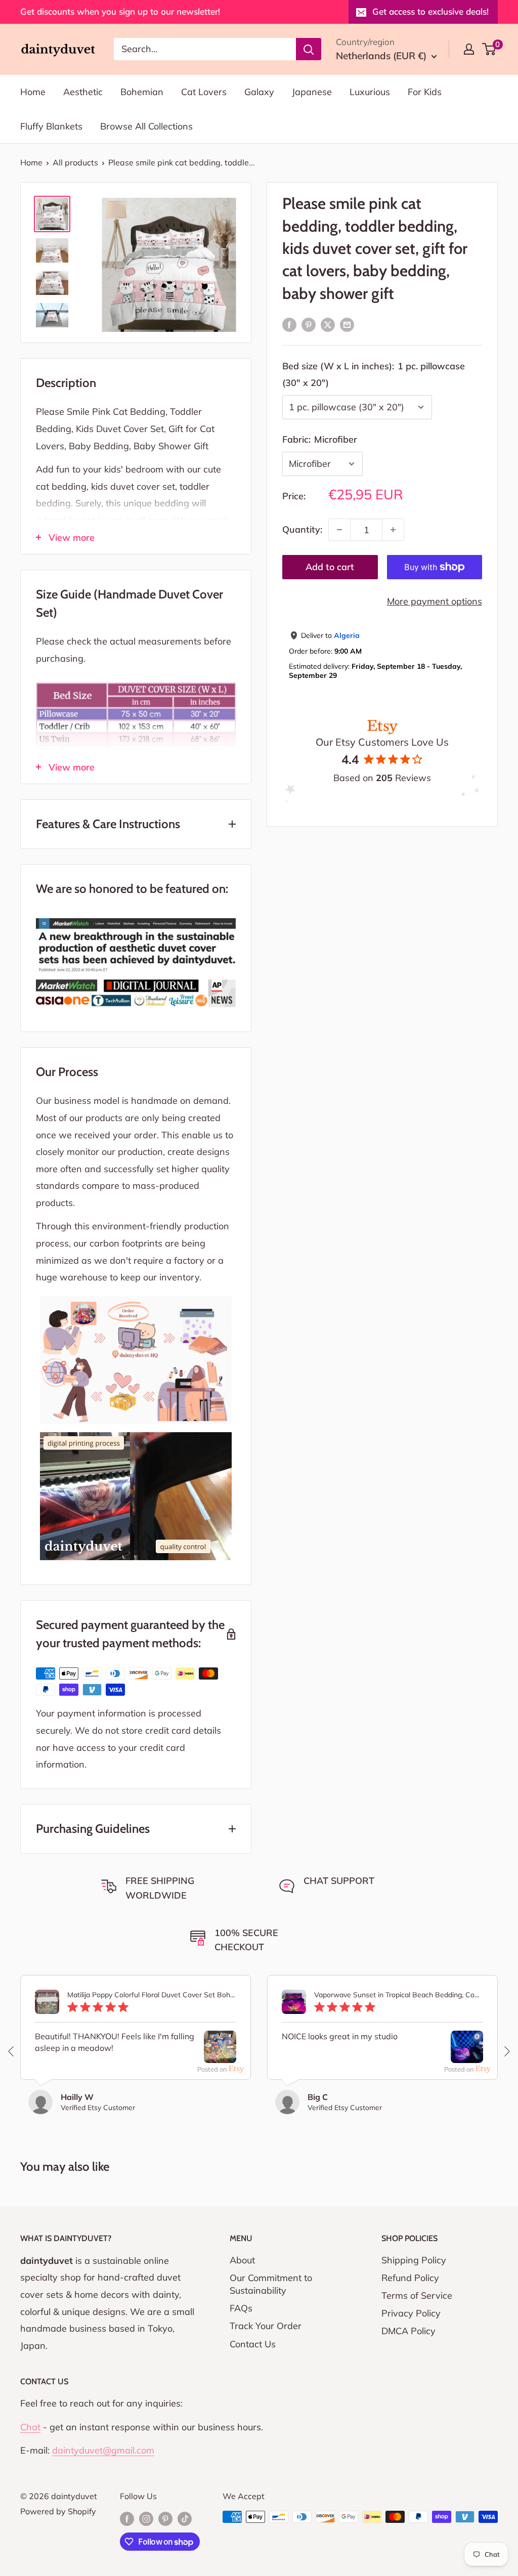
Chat (30, 2427)
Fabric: (320, 439)
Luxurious (370, 92)
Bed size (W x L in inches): (374, 375)
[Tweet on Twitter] (328, 324)
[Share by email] (347, 324)
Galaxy (259, 92)
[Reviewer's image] (220, 2055)
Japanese (312, 92)
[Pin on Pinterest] (309, 324)
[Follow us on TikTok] (185, 2518)
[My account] (469, 49)
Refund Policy (410, 2278)
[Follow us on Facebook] (127, 2518)
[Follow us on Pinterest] (165, 2518)
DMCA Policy (408, 2331)
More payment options (435, 601)
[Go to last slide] (12, 2051)
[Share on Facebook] (289, 324)
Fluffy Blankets (51, 126)
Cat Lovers (204, 92)
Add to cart (330, 567)
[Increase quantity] (393, 530)
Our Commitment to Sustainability (271, 2284)
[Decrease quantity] (339, 530)
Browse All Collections (146, 126)
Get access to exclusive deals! (430, 11)
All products (75, 162)
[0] (489, 49)
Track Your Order (266, 2326)
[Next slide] (506, 2051)
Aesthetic (83, 92)
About (242, 2260)
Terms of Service (417, 2295)
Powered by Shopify (58, 2511)
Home (33, 92)
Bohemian (142, 92)
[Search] (309, 49)
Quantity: (302, 529)
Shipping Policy (414, 2260)
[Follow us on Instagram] (146, 2518)
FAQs (241, 2308)
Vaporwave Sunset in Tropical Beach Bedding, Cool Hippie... (399, 1995)
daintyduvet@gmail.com (103, 2450)
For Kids (425, 92)
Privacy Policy (411, 2313)
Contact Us (253, 2344)
